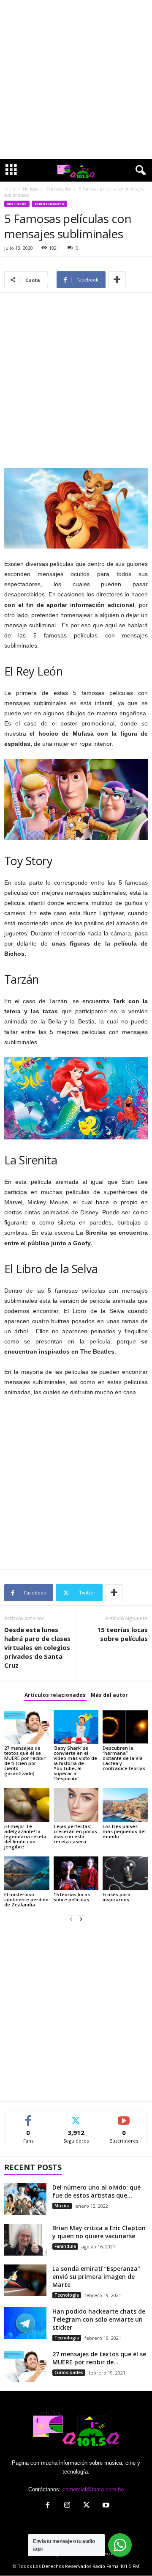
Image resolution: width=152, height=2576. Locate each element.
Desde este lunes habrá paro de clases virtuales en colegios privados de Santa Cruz (37, 1647)
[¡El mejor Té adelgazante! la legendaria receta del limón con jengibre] (27, 1805)
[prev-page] (71, 1919)
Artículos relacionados (55, 1695)
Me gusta (28, 2117)
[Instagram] (67, 2506)
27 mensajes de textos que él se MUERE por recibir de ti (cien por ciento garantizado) (25, 1761)
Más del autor (109, 1695)
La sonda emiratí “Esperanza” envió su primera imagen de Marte (96, 2277)
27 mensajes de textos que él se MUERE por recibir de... (99, 2358)
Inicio (9, 189)
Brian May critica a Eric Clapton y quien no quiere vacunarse (99, 2232)
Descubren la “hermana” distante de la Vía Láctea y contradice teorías (124, 1758)
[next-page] (81, 1919)
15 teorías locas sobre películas (122, 1634)
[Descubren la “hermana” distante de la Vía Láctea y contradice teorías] (125, 1727)
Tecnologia (67, 2295)
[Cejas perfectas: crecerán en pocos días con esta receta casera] (76, 1805)
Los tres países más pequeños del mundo (124, 1831)
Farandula (65, 2246)
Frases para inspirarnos (117, 1897)
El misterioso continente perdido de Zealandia (26, 1899)
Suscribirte (124, 2117)
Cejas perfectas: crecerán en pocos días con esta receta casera (75, 1834)
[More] (117, 280)
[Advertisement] (76, 80)
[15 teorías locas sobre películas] (76, 1873)
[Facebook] (48, 2506)
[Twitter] (87, 2506)
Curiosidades (58, 189)
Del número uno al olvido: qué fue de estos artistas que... (96, 2191)
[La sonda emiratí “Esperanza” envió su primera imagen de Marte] (25, 2280)
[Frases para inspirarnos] (125, 1873)
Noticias (30, 189)
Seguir (76, 2117)
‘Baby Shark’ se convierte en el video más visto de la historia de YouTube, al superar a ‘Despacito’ (75, 1763)
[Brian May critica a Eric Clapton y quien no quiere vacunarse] (25, 2240)
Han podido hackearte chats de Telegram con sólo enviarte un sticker (99, 2319)
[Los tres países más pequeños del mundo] (125, 1805)
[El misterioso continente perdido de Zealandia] (27, 1873)
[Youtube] (105, 2506)
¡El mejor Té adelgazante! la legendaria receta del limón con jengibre (25, 1836)
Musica (62, 2206)
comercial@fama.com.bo (93, 2489)
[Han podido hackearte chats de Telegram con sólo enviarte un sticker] (25, 2323)
